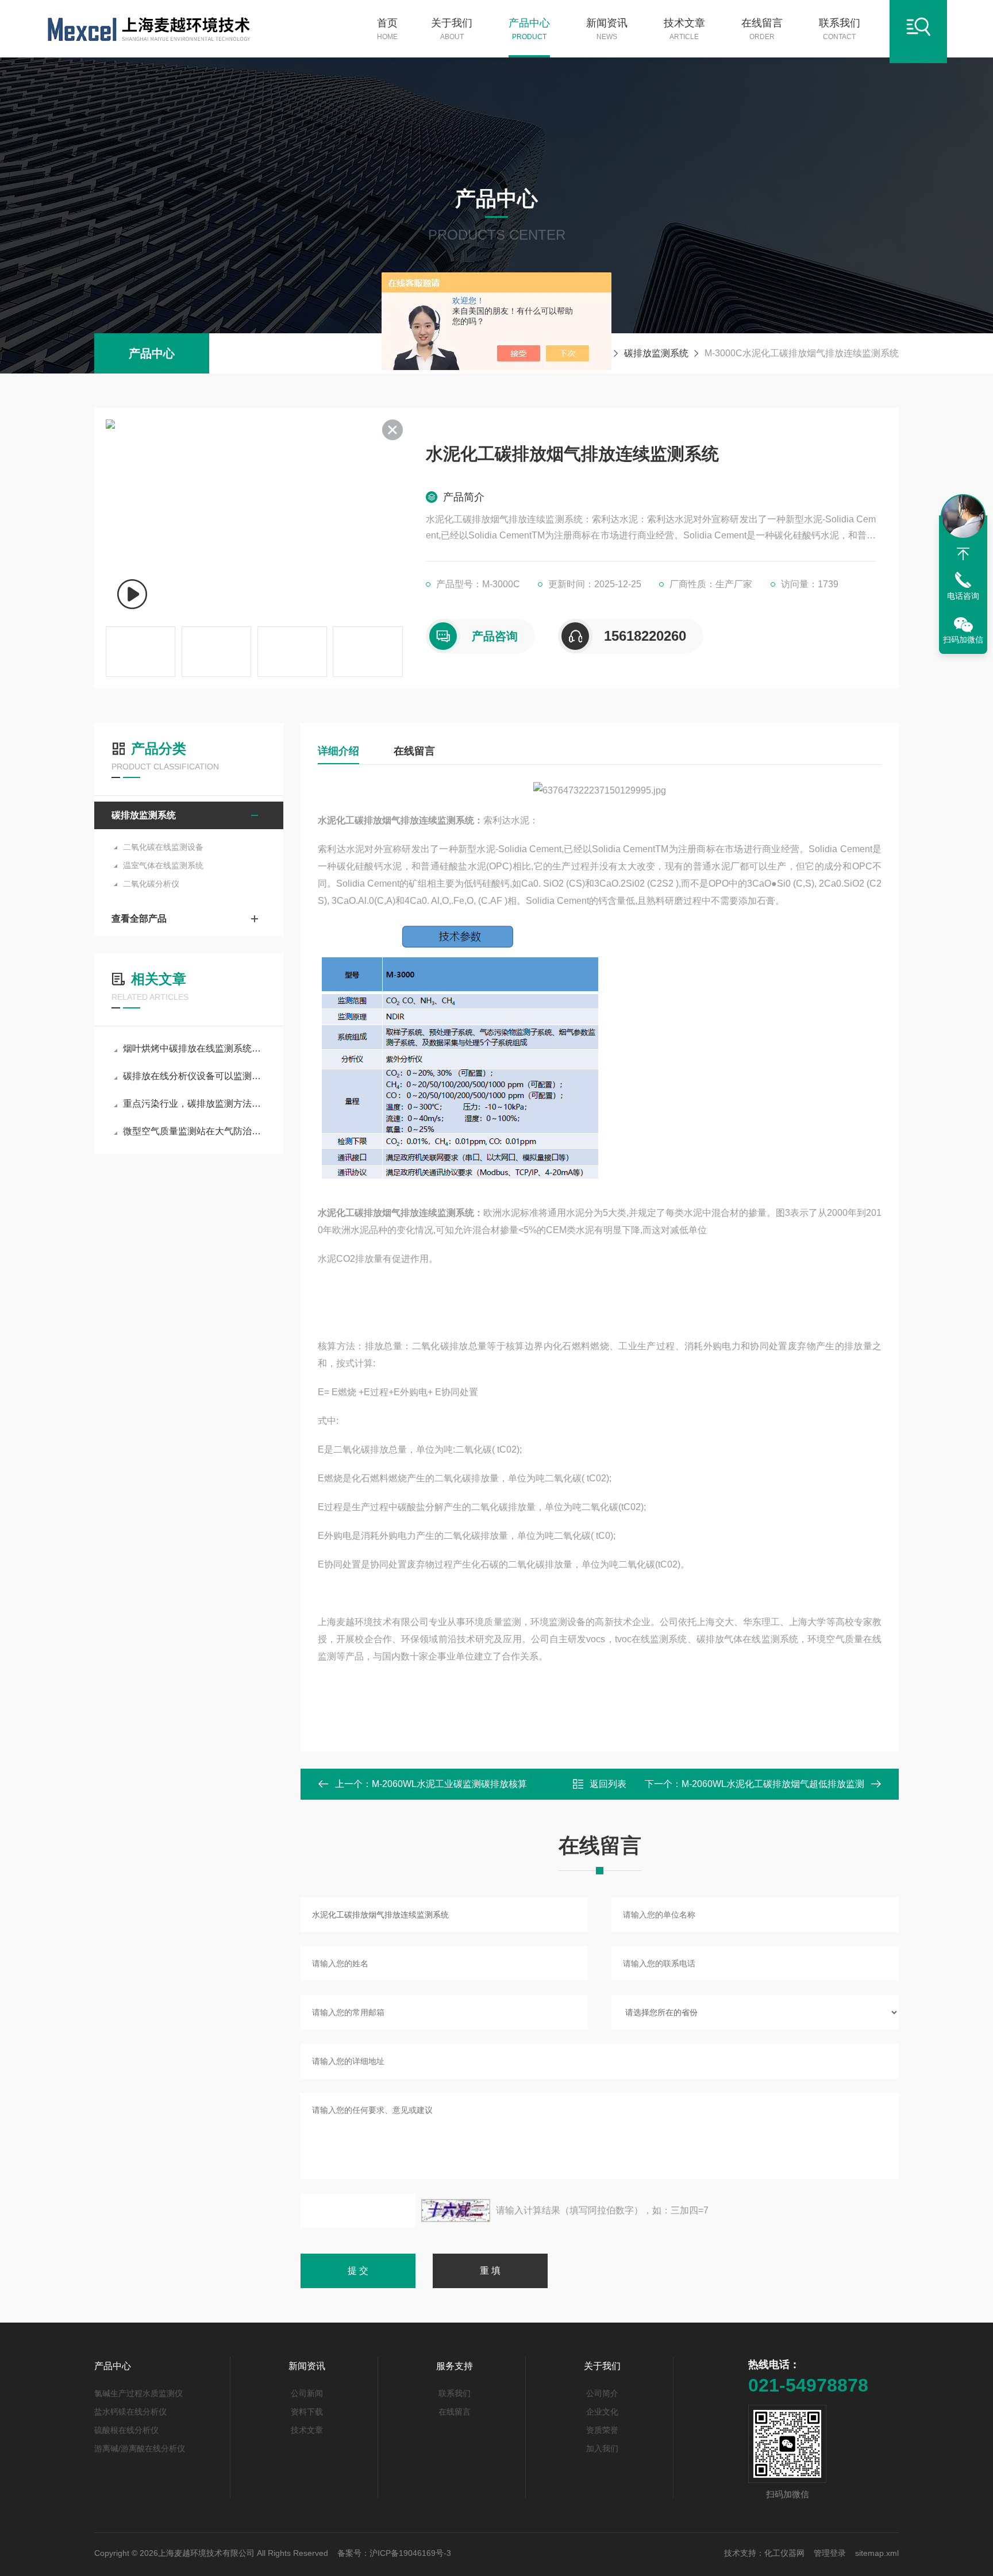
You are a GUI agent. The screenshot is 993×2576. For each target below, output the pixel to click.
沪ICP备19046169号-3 (410, 2553)
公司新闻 (307, 2393)
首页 (387, 29)
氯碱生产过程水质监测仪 (138, 2393)
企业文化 (602, 2412)
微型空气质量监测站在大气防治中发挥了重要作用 (195, 1131)
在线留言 (762, 29)
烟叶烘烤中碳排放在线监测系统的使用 (195, 1048)
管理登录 (830, 2553)
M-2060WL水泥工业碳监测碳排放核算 (449, 1784)
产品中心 (529, 29)
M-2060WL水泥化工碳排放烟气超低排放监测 (773, 1784)
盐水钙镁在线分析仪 (130, 2412)
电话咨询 (963, 596)
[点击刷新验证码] (456, 2211)
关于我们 (452, 29)
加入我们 (602, 2448)
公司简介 (602, 2393)
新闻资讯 (607, 29)
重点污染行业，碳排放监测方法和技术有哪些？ (195, 1104)
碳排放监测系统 (656, 353)
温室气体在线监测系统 (163, 865)
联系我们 (840, 29)
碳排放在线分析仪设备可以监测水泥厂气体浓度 (195, 1076)
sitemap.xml (877, 2553)
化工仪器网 (784, 2553)
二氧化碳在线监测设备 (163, 847)
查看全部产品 (139, 919)
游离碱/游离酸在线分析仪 (140, 2448)
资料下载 (307, 2412)
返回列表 (608, 1784)
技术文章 (684, 29)
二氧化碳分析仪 (151, 884)
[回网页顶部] (963, 554)
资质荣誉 (602, 2430)
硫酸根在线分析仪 (126, 2430)
